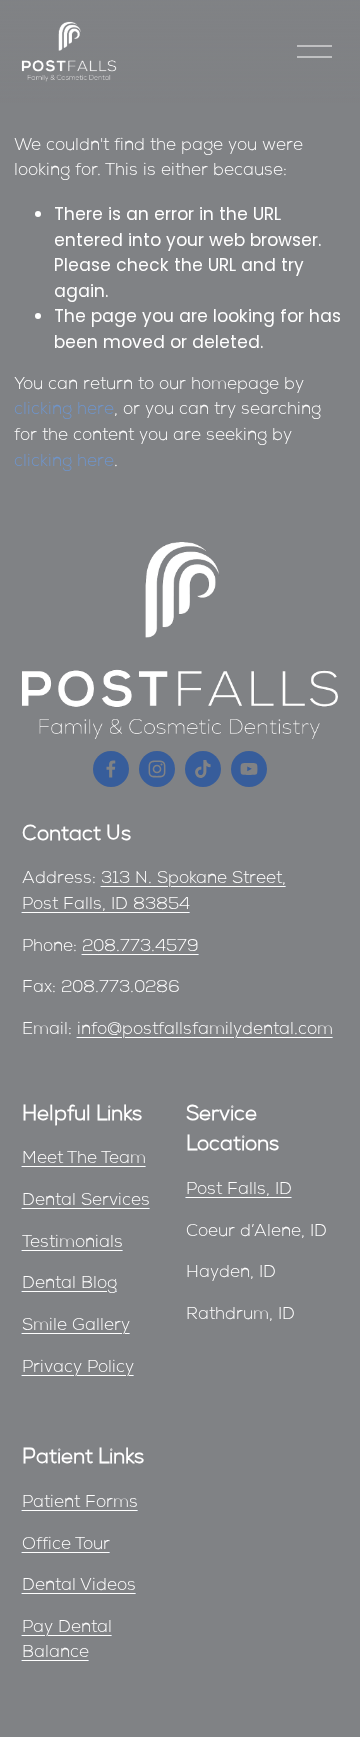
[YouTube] (249, 769)
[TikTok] (203, 769)
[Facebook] (111, 769)
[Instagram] (157, 769)
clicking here (64, 410)
